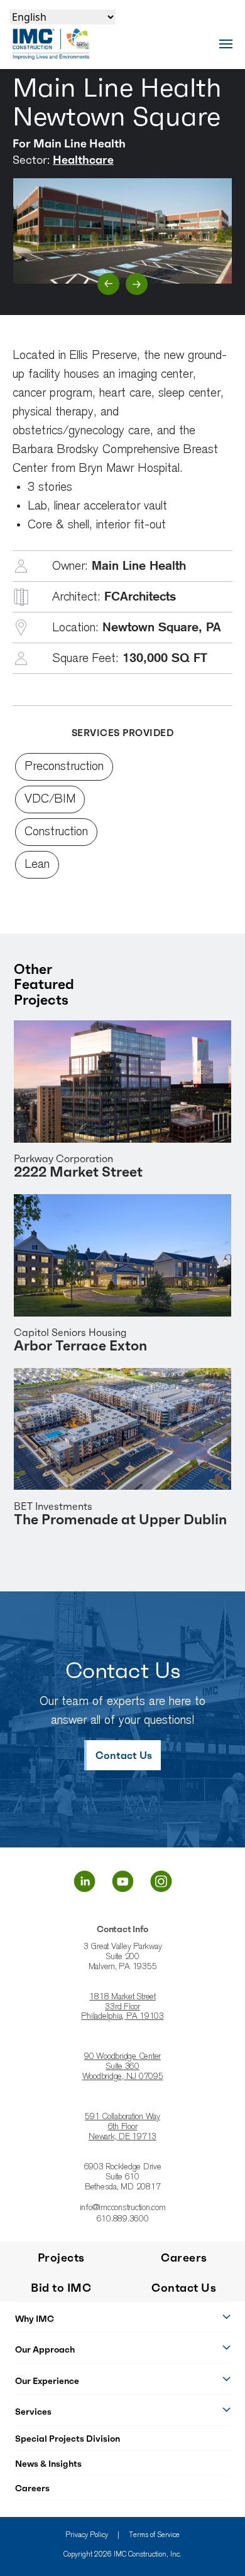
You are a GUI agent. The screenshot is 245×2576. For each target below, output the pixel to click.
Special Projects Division (68, 2439)
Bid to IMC (61, 2288)
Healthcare (83, 160)
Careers (32, 2488)
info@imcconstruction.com (123, 2208)
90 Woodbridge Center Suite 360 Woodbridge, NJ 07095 (123, 2067)
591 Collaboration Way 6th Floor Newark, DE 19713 (122, 2127)
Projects (61, 2258)
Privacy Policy (87, 2535)
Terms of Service (154, 2535)
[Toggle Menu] (226, 44)
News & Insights (48, 2464)
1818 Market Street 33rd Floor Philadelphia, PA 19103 (122, 2007)
